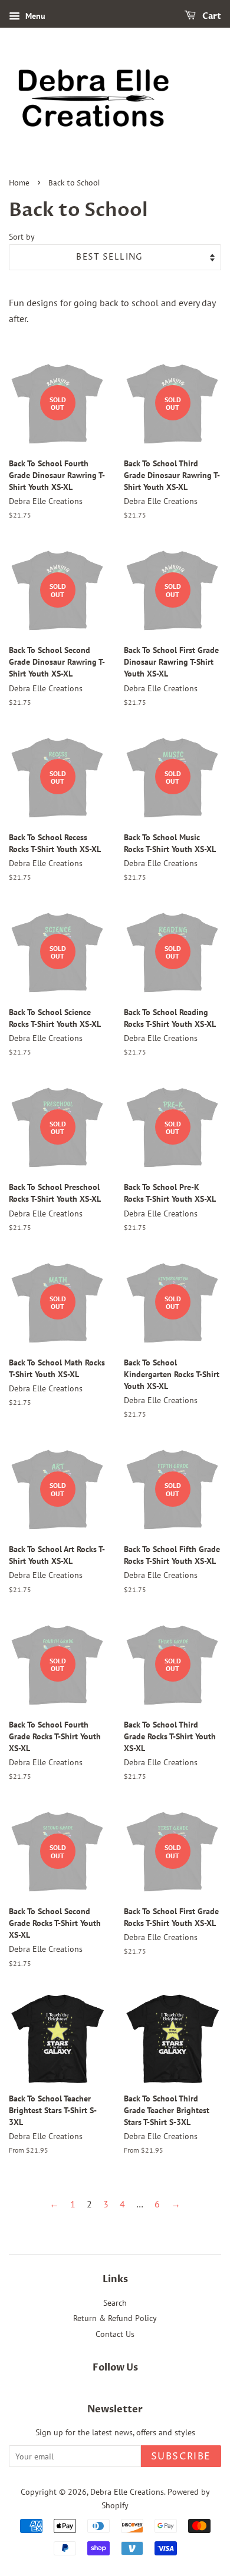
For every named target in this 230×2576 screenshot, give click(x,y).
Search (115, 2303)
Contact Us (115, 2334)
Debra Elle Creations (127, 2492)
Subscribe (181, 2456)
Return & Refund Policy (115, 2318)
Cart (211, 16)
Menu (34, 16)
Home (19, 183)
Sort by (22, 236)
